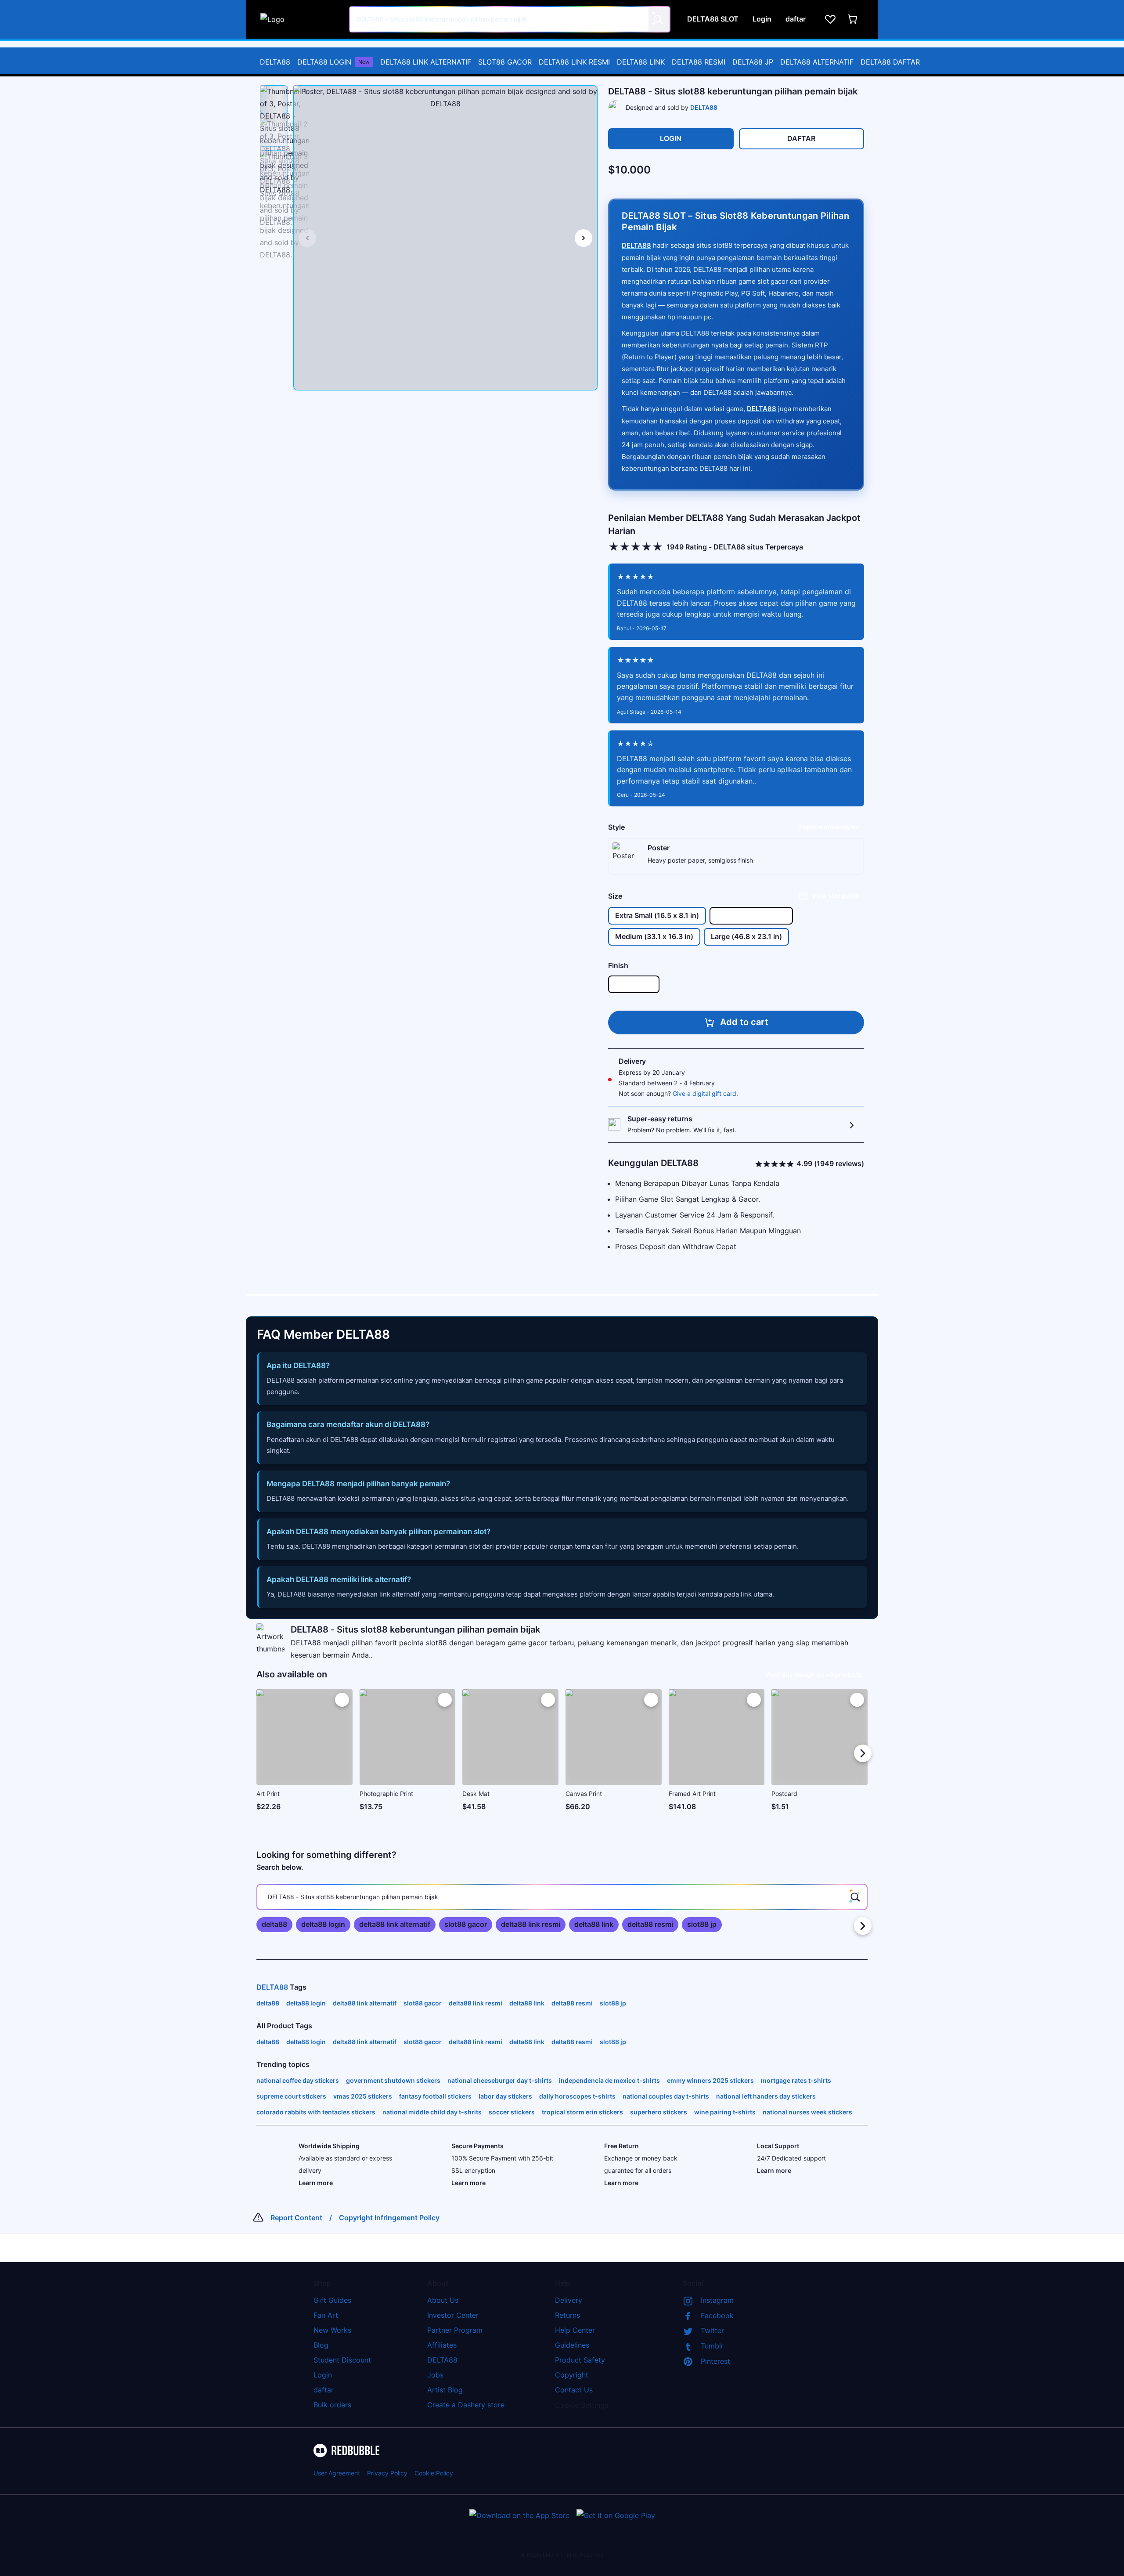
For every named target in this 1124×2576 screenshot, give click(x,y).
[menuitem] (275, 62)
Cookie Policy (434, 2473)
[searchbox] (562, 1897)
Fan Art (326, 2315)
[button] (274, 100)
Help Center (575, 2330)
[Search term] (657, 19)
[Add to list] (342, 1700)
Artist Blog (445, 2390)
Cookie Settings (582, 2405)
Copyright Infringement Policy (389, 2218)
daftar (324, 2390)
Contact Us (574, 2390)
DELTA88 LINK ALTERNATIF (426, 62)
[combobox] (510, 19)
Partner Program (455, 2330)
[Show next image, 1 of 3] (584, 238)
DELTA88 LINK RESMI (574, 62)
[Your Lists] (830, 19)
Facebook (717, 2316)
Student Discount (342, 2360)
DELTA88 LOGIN (333, 62)
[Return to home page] (300, 19)
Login (323, 2375)
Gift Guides (332, 2300)
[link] (274, 1925)
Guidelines (572, 2345)
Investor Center (453, 2315)
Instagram (717, 2300)
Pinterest (715, 2361)
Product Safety (580, 2360)
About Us (443, 2300)
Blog (321, 2345)
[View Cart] (853, 19)
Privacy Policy (387, 2473)
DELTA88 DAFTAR (890, 62)
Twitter (712, 2330)
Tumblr (712, 2346)
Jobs (435, 2375)
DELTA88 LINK (641, 62)
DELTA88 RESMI (699, 62)
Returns (567, 2315)
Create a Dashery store (466, 2405)
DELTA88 (275, 62)
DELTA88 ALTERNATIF (817, 62)
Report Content (296, 2218)
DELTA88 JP (753, 62)
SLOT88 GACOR (505, 62)
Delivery (569, 2300)
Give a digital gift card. (705, 1093)
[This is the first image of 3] (307, 238)
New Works (332, 2330)
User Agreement (337, 2473)
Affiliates (442, 2345)
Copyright (572, 2375)
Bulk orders (332, 2405)
